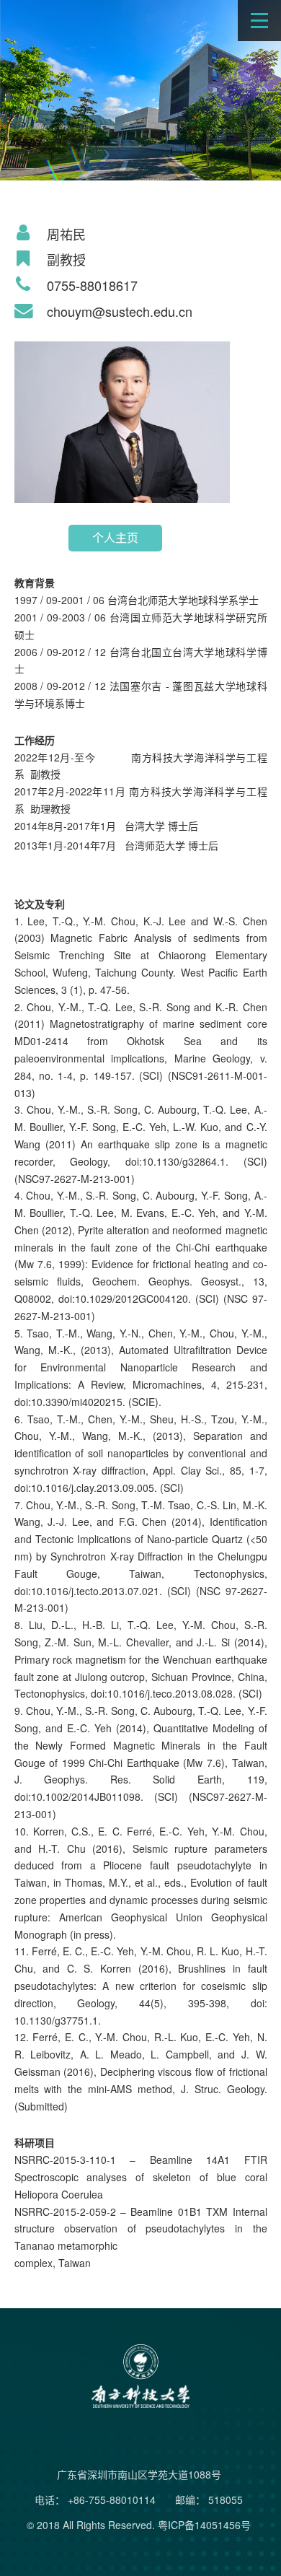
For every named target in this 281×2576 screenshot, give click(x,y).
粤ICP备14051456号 (204, 2525)
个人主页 (115, 537)
